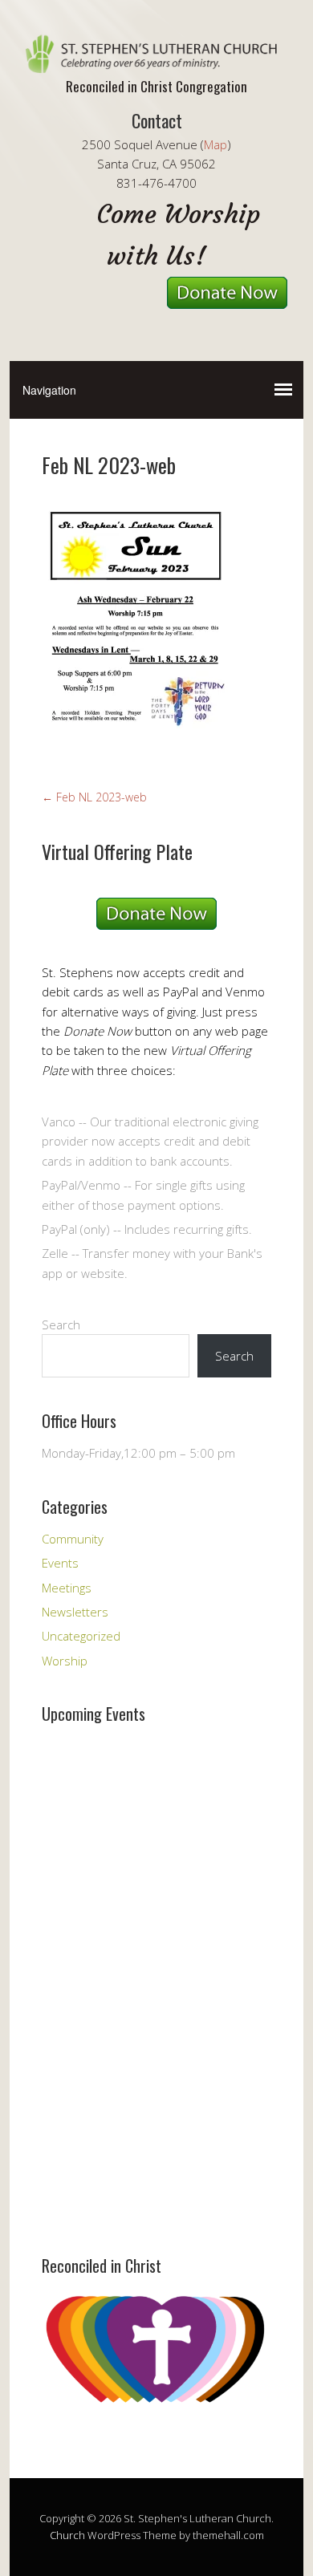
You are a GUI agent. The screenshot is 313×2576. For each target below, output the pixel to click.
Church (67, 2535)
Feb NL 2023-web (94, 797)
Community (73, 1539)
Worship (65, 1661)
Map (215, 144)
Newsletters (75, 1612)
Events (60, 1563)
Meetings (67, 1588)
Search (61, 1325)
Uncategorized (81, 1636)
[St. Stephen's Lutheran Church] (157, 59)
